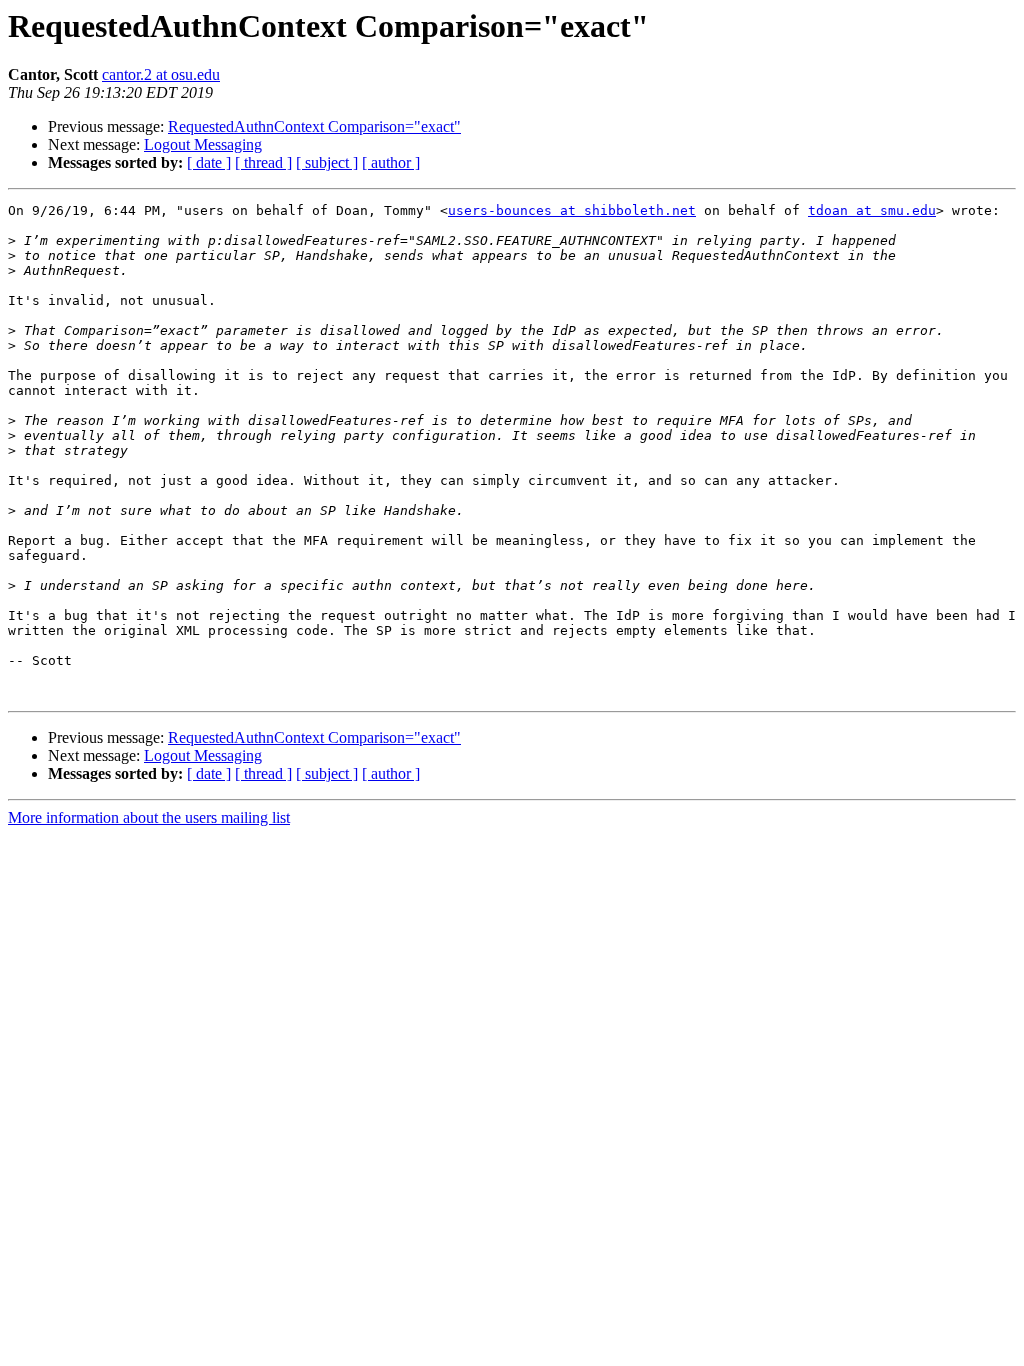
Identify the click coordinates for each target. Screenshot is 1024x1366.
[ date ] (209, 162)
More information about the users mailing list (149, 817)
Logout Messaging (203, 144)
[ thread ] (263, 162)
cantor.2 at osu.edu (161, 74)
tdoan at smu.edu (872, 210)
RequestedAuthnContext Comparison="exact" (314, 126)
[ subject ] (327, 162)
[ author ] (391, 162)
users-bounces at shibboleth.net (572, 210)
